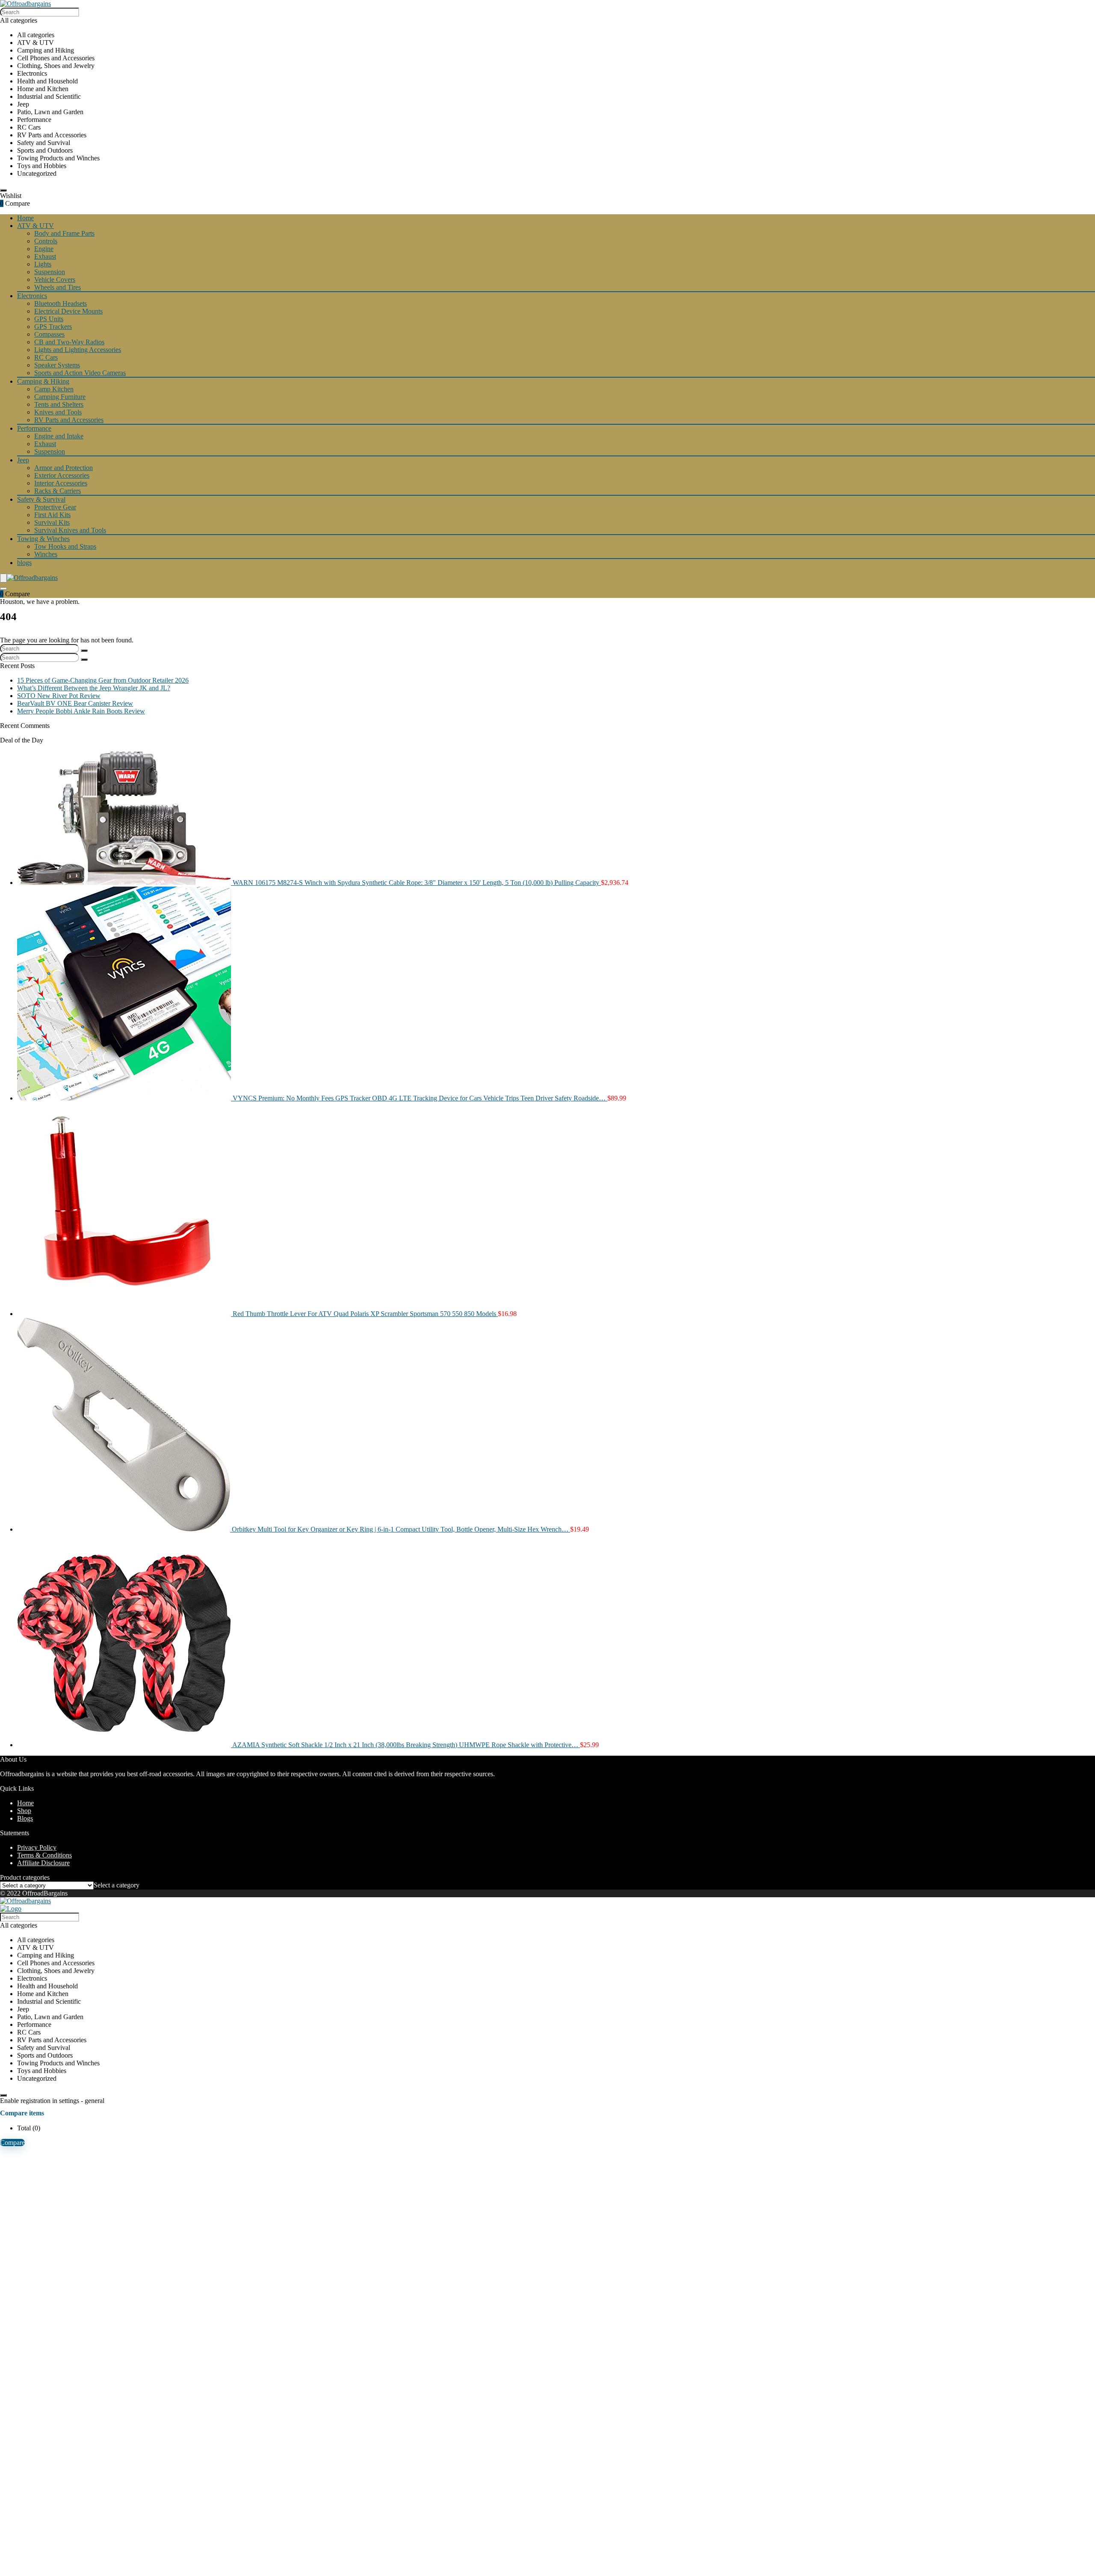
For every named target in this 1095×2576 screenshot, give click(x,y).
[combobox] (117, 1885)
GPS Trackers (53, 327)
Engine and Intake (59, 436)
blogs (24, 563)
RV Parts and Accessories (69, 420)
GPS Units (49, 319)
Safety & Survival (41, 499)
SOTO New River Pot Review (59, 696)
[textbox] (117, 1885)
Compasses (49, 334)
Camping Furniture (60, 397)
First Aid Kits (52, 515)
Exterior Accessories (62, 475)
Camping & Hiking (43, 381)
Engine (44, 249)
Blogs (25, 1818)
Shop (24, 1811)
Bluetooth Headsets (61, 303)
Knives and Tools (58, 412)
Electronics (32, 296)
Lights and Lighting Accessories (78, 350)
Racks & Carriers (58, 491)
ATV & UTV (36, 226)
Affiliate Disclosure (43, 1863)
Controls (46, 241)
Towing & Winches (43, 539)
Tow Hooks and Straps (65, 546)
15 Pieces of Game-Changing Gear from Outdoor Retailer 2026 (103, 680)
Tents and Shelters (59, 404)
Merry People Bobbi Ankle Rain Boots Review (81, 711)
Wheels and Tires (58, 287)
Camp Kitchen (54, 389)
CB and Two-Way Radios (69, 342)
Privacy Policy (37, 1847)
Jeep (23, 460)
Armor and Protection (64, 468)
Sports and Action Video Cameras (80, 373)
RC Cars (46, 357)
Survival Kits (52, 522)
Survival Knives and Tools (70, 530)
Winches (46, 554)
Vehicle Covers (55, 279)
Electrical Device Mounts (68, 311)
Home (25, 218)
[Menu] (3, 578)
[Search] (3, 190)
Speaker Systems (57, 365)
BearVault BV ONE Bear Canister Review (75, 703)
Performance (34, 428)
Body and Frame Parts (64, 233)
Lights (43, 264)
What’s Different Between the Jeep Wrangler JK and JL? (94, 688)
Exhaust (45, 256)
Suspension (50, 272)
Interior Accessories (61, 483)
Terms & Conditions (44, 1855)
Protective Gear (55, 507)
